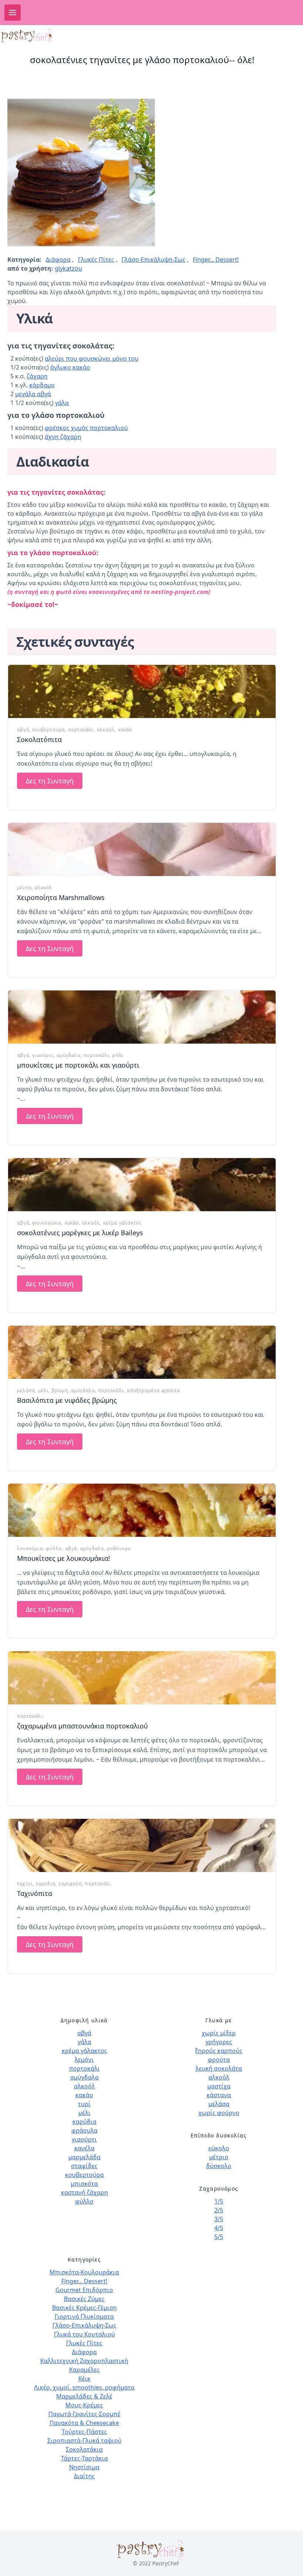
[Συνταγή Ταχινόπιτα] (142, 1845)
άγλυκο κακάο (70, 367)
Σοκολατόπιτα (39, 739)
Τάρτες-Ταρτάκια (84, 2458)
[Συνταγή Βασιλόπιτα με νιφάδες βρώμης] (142, 1352)
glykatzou (68, 268)
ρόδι (118, 1055)
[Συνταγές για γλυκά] (27, 36)
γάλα (62, 403)
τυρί (84, 2104)
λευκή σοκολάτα (219, 2068)
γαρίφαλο (70, 1884)
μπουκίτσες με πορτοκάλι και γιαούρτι (78, 1065)
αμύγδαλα (69, 1055)
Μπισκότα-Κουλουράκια (84, 2272)
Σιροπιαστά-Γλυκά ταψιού (84, 2441)
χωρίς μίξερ (219, 2033)
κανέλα (84, 2148)
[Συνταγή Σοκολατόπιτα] (142, 691)
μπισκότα (84, 2184)
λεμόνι (84, 2060)
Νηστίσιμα (84, 2467)
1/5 (219, 2201)
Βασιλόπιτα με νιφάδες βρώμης (67, 1400)
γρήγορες (219, 2042)
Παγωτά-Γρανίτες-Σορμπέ (84, 2414)
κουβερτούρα (48, 730)
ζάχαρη (37, 376)
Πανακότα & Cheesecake (84, 2423)
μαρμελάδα (84, 2157)
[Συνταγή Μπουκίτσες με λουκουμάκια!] (142, 1510)
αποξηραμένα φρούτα (153, 1390)
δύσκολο (219, 2166)
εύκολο (219, 2148)
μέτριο (219, 2157)
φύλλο (54, 1548)
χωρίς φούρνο (219, 2113)
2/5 (219, 2210)
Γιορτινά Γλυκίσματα (84, 2316)
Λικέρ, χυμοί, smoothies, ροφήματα (84, 2387)
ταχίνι (25, 1884)
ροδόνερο (119, 1548)
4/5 (219, 2228)
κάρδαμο (42, 385)
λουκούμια (30, 1548)
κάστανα (219, 2095)
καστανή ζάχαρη (84, 2192)
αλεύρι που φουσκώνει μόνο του (92, 358)
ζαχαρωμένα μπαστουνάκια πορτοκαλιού (82, 1726)
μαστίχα (219, 2086)
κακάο (125, 730)
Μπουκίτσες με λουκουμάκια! (64, 1558)
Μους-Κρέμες (84, 2405)
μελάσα (26, 1390)
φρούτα (219, 2060)
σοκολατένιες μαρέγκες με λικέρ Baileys (80, 1233)
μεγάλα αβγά (33, 394)
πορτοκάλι (81, 730)
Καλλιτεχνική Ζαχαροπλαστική (84, 2361)
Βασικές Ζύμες (84, 2299)
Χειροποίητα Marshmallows (61, 897)
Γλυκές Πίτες (96, 260)
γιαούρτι (43, 1055)
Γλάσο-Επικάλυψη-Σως (154, 260)
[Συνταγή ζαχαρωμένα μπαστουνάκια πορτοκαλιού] (142, 1678)
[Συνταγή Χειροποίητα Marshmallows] (142, 849)
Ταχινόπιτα (35, 1893)
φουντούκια (47, 1223)
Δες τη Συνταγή (50, 781)
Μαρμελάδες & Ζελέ (84, 2396)
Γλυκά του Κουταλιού (84, 2334)
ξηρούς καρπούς (219, 2051)
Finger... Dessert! (216, 260)
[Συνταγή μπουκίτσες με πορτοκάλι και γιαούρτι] (142, 1017)
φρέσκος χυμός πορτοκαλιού (86, 428)
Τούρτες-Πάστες (84, 2432)
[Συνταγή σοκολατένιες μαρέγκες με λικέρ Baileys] (142, 1185)
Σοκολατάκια (84, 2449)
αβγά (23, 730)
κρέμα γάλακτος (122, 1223)
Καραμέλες (84, 2370)
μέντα (24, 888)
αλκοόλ (106, 730)
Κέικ (84, 2378)
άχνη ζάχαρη (63, 437)
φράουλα (84, 2130)
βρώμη (60, 1390)
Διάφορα (58, 260)
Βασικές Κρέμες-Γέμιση (84, 2308)
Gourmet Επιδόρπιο (84, 2290)
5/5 (219, 2237)
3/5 (219, 2219)
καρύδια (46, 1884)
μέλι (43, 1390)
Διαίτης (84, 2476)
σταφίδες (84, 2166)
